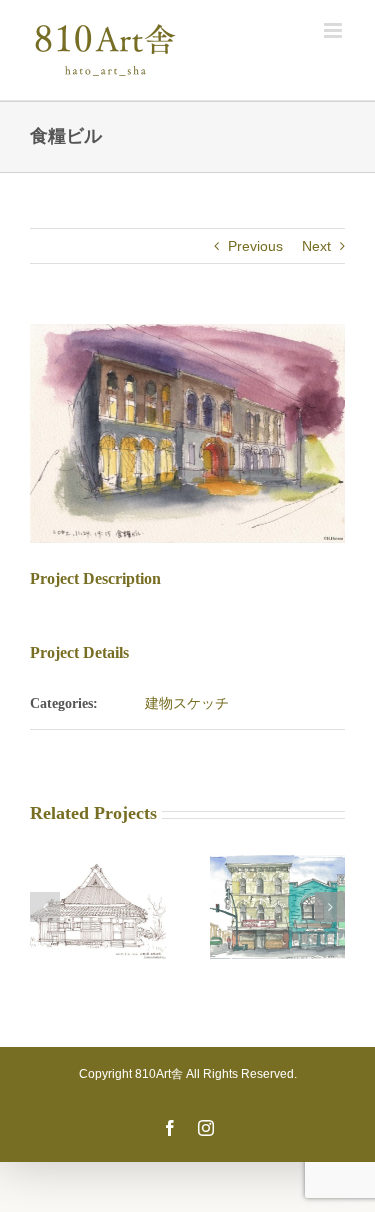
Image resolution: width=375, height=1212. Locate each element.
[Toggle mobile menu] (334, 30)
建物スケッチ (187, 703)
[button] (45, 907)
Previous (255, 246)
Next (316, 246)
